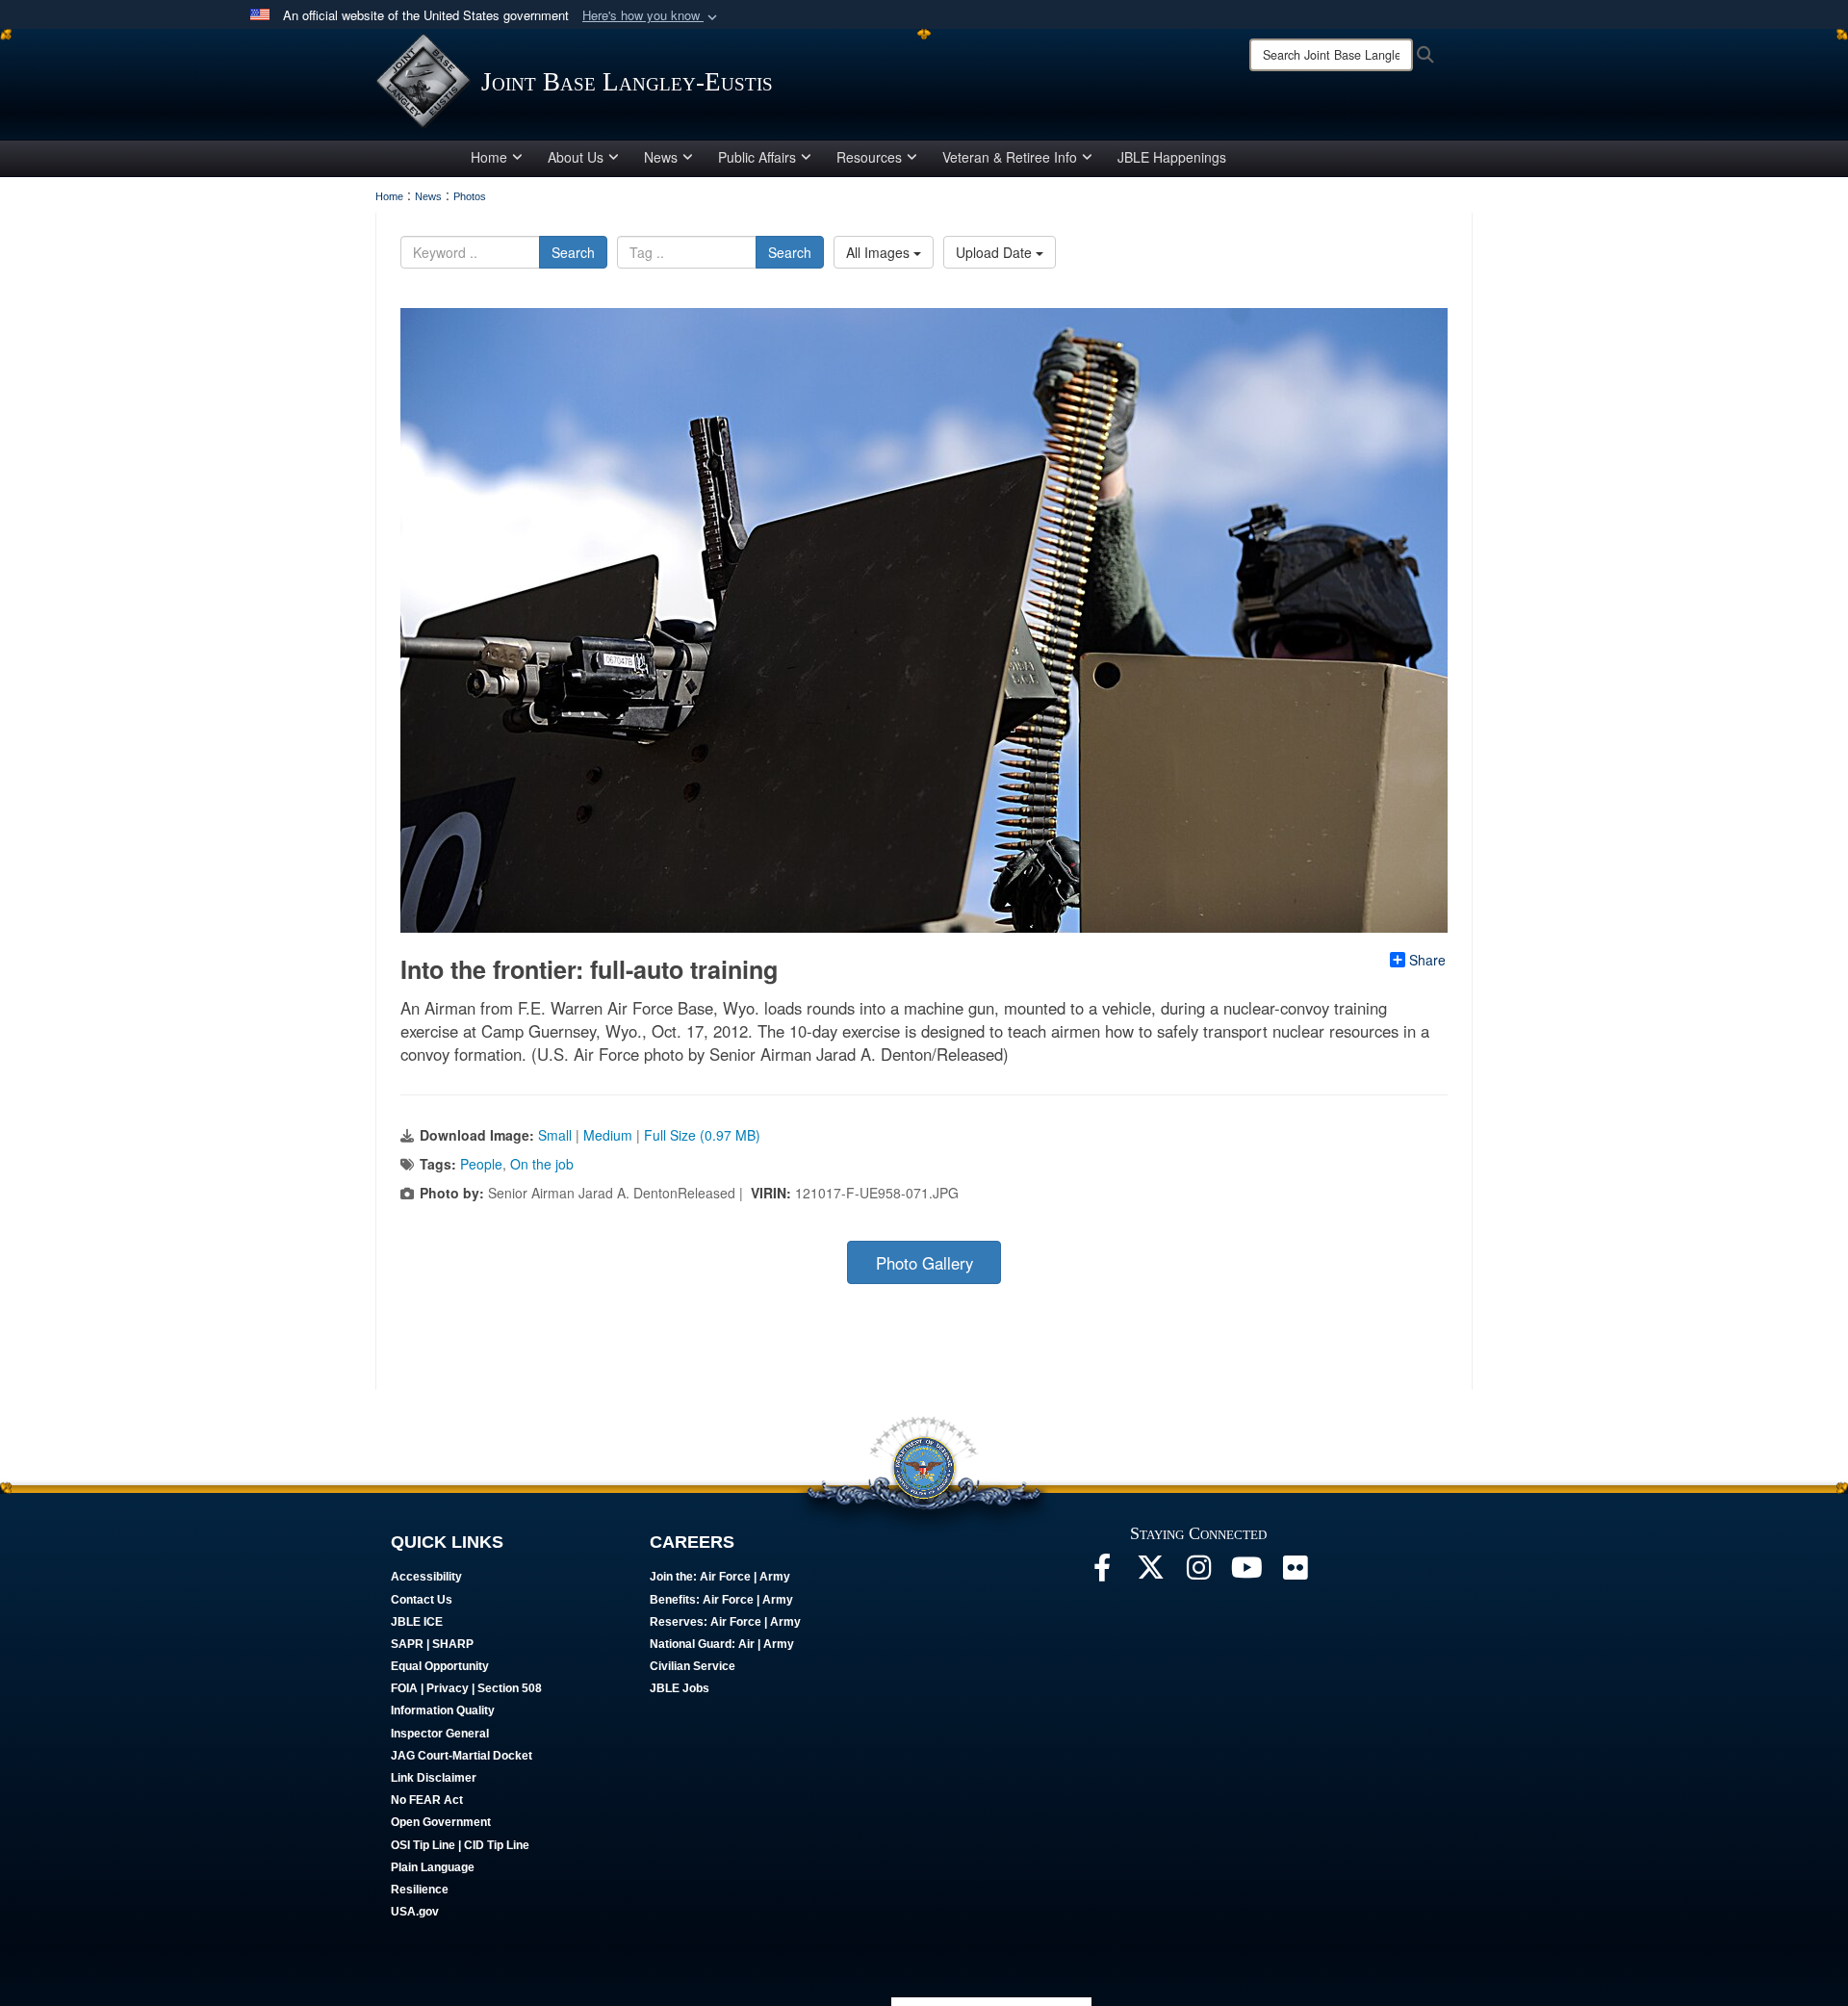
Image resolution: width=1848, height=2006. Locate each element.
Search (573, 252)
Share (1427, 960)
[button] (652, 16)
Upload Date (996, 252)
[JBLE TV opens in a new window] (1246, 1573)
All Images (880, 252)
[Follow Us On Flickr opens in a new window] (1295, 1573)
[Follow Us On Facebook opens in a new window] (1102, 1573)
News (661, 157)
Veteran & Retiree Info (1010, 157)
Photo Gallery (924, 1263)
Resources (869, 157)
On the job (542, 1164)
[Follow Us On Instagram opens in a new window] (1198, 1573)
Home (489, 157)
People (481, 1164)
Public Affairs (757, 157)
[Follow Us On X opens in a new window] (1150, 1573)
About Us (576, 157)
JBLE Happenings (1172, 157)
